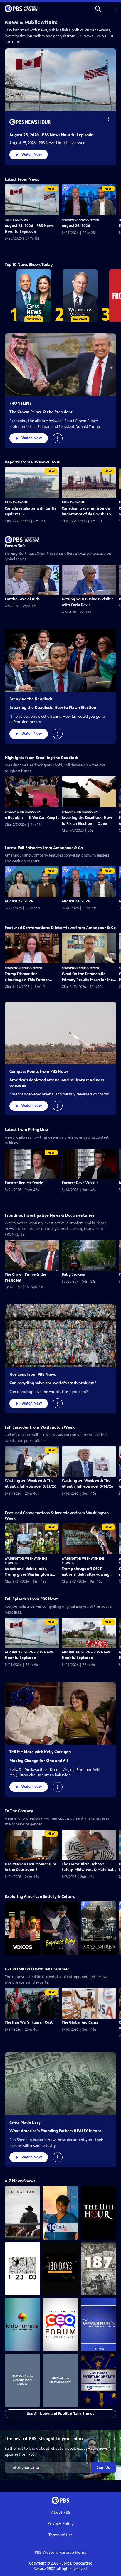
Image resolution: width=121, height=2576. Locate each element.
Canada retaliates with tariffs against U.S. (31, 511)
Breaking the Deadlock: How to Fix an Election (53, 708)
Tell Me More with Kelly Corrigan (40, 1752)
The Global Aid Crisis (80, 2022)
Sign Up (104, 2467)
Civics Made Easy (25, 2122)
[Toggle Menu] (108, 118)
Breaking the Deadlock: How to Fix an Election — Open (87, 821)
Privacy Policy (60, 2524)
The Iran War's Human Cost (29, 2022)
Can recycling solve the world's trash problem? (53, 1383)
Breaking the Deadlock (31, 699)
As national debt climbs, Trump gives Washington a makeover (28, 1572)
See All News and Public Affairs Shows (61, 2414)
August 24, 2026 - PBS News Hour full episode (86, 1655)
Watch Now (32, 154)
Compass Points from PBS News (39, 1072)
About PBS (61, 2512)
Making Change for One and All (39, 1761)
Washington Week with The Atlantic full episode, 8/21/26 (31, 1483)
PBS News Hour (16, 220)
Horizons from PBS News (33, 1374)
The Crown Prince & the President (41, 412)
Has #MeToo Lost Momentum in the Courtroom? (30, 1867)
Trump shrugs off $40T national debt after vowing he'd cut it (86, 1572)
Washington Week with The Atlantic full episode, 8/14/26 (88, 1483)
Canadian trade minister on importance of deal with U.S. (87, 511)
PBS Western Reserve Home (61, 2552)
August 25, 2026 (19, 901)
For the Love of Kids (22, 599)
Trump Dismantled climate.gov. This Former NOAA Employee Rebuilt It (28, 977)
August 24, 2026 (76, 226)
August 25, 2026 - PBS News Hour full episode (51, 135)
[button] (98, 9)
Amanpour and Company (81, 220)
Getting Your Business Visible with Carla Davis (88, 602)
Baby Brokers (73, 1274)
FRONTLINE (21, 403)
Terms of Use (61, 2535)
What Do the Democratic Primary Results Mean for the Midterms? (87, 977)
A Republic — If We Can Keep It (32, 818)
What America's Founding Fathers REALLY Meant (55, 2131)
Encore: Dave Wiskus (80, 1183)
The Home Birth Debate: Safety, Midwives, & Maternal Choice (88, 1867)
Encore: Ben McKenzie (24, 1183)
